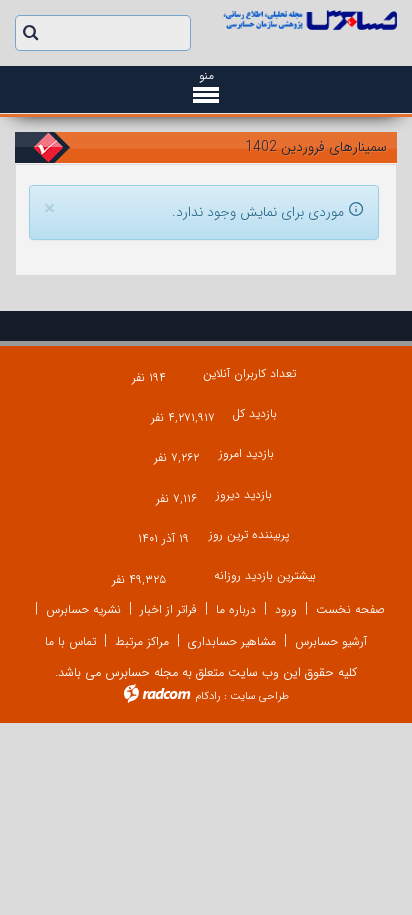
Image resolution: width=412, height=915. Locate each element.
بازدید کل (254, 413)
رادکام (208, 696)
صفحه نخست (350, 609)
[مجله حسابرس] (309, 20)
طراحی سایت (259, 696)
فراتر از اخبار (168, 609)
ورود (286, 609)
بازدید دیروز (244, 494)
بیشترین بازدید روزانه (265, 575)
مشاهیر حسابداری (232, 641)
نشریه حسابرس (83, 609)
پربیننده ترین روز (249, 534)
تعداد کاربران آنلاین (249, 373)
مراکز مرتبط (142, 641)
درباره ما (236, 609)
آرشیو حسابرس (331, 641)
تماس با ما (70, 641)
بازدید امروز (246, 453)
